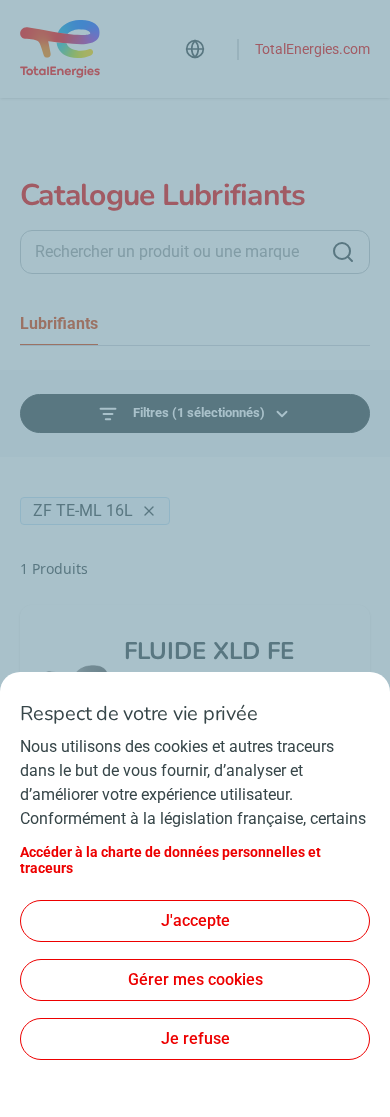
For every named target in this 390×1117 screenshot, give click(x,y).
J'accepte (195, 920)
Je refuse (195, 1038)
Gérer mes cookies (195, 979)
